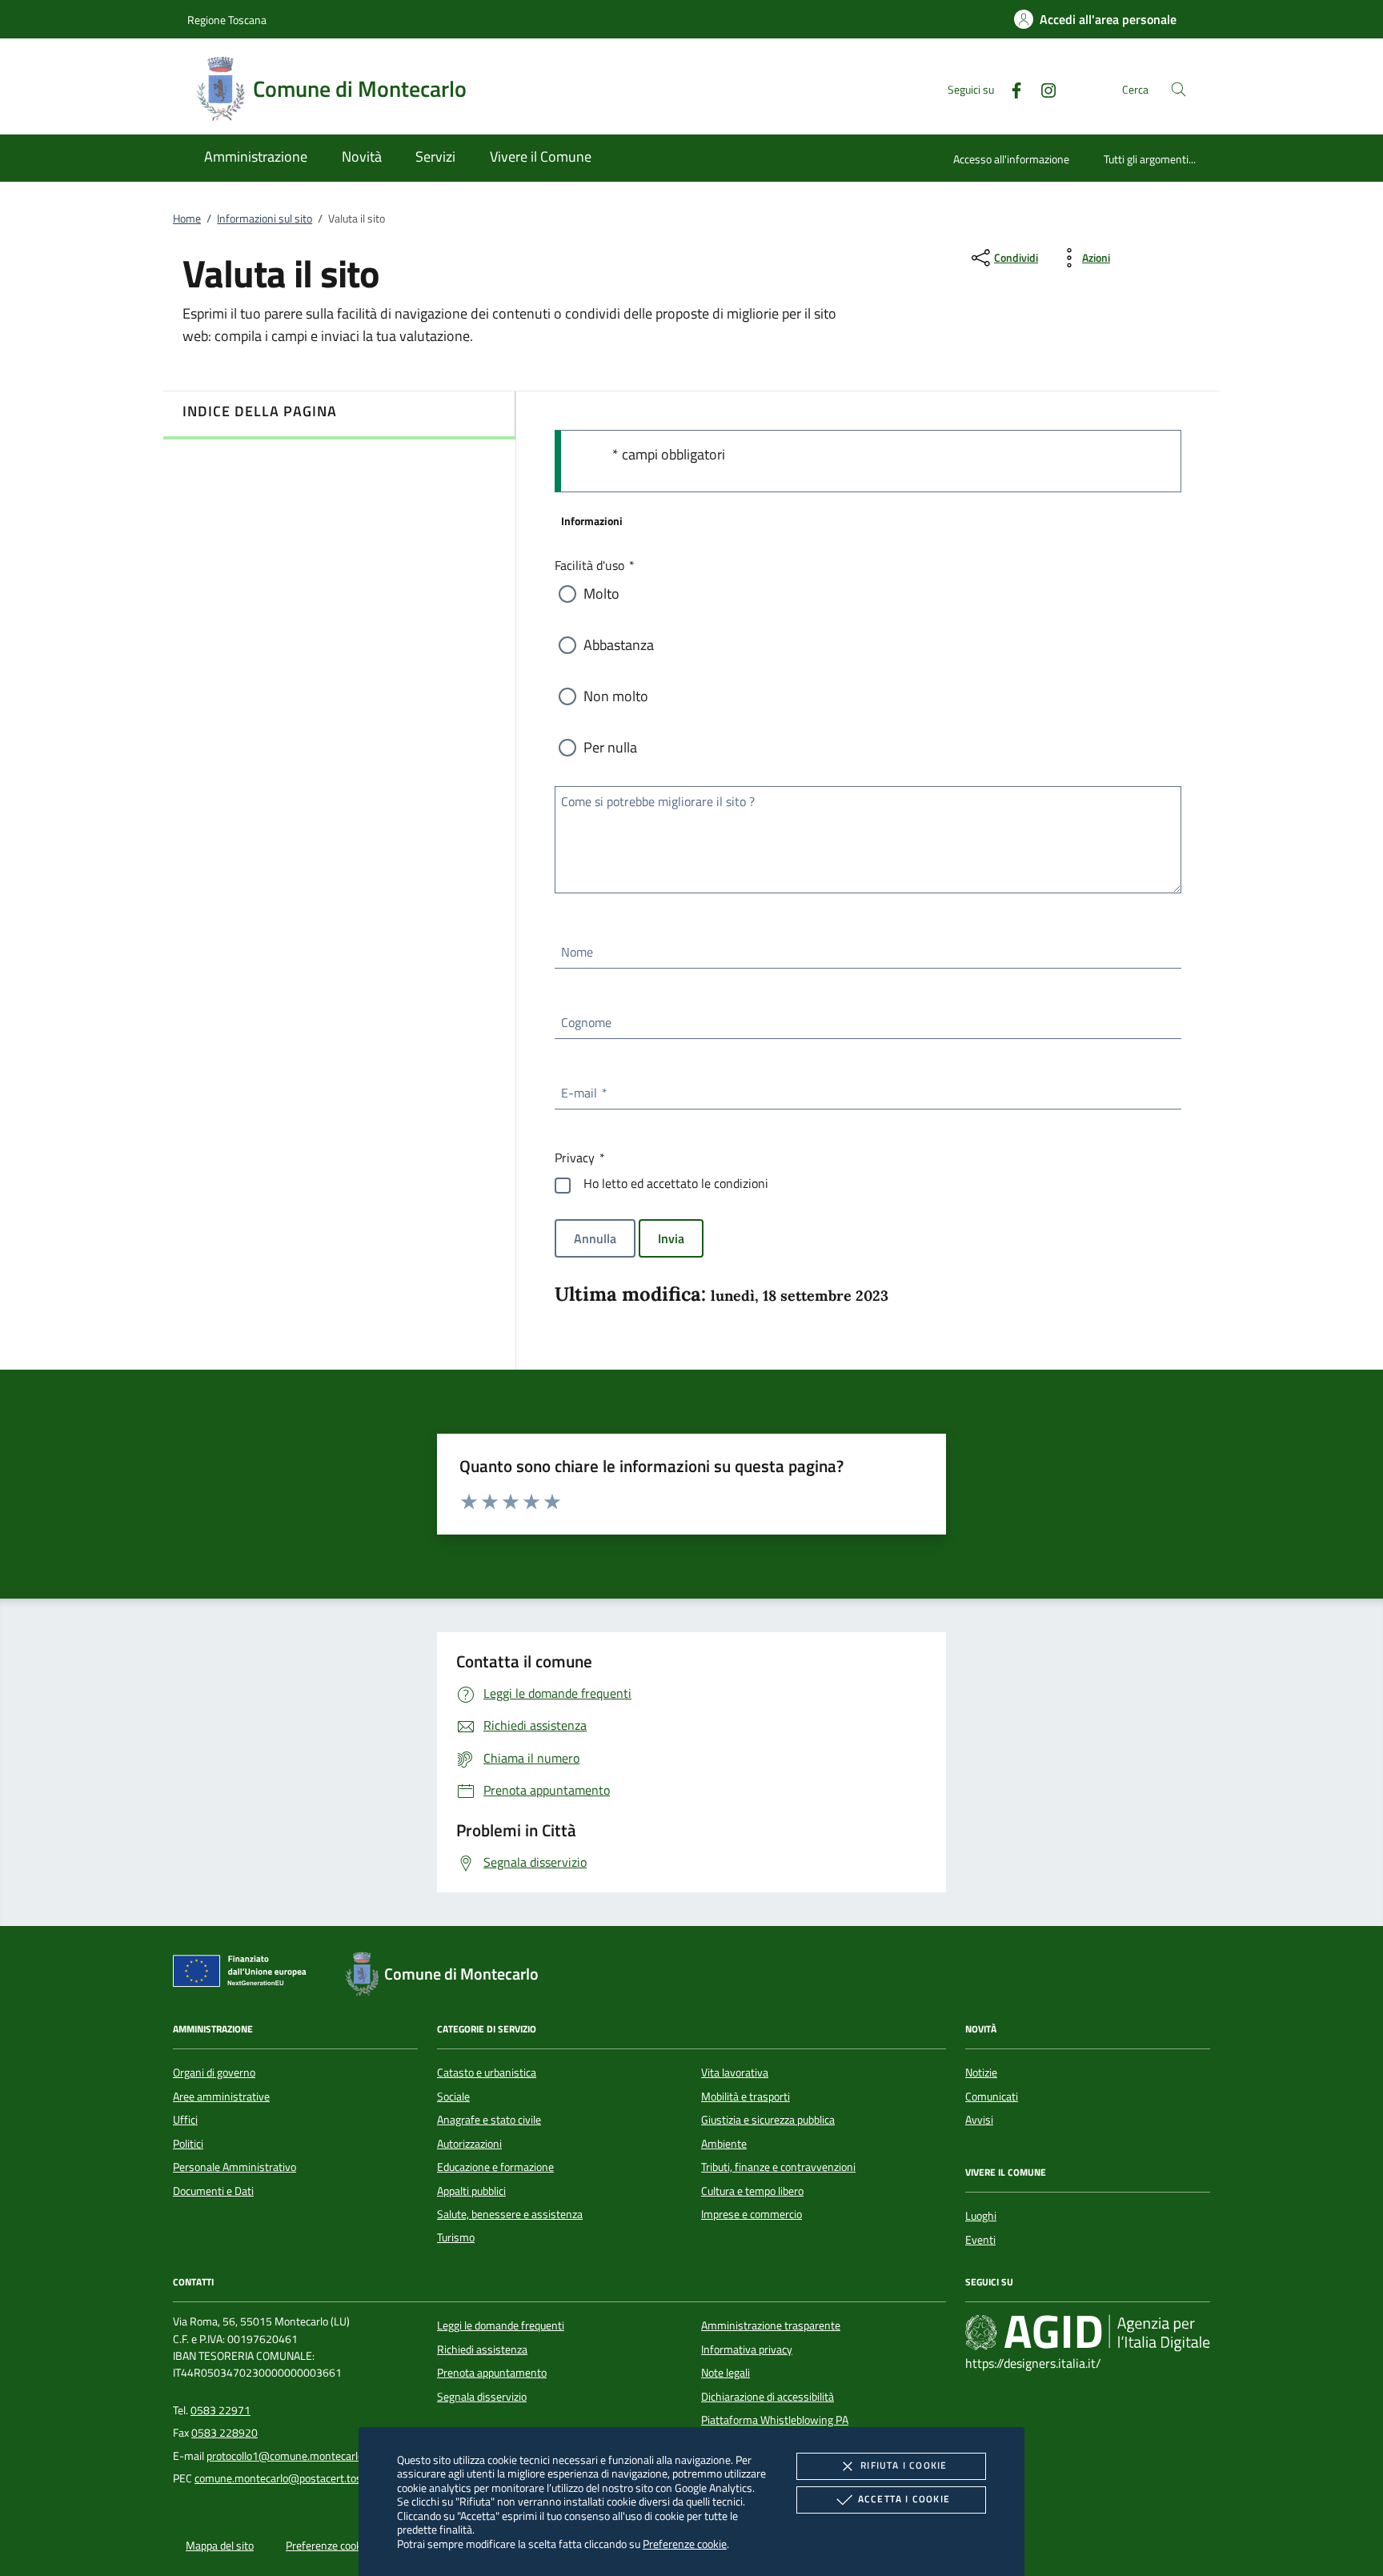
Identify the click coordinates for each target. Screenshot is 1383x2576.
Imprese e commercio (752, 2214)
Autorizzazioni (469, 2144)
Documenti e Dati (213, 2191)
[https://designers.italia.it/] (1088, 2333)
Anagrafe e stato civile (489, 2120)
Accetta (904, 2499)
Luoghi (981, 2216)
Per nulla (610, 747)
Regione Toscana (227, 20)
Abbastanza (619, 645)
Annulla (595, 1238)
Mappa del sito (220, 2546)
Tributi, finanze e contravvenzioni (778, 2167)
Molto (601, 594)
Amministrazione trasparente (771, 2325)
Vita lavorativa (735, 2072)
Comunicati (992, 2097)
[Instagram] (1042, 88)
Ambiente (724, 2144)
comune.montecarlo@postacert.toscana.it (294, 2478)
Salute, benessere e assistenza (510, 2214)
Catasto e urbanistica (487, 2072)
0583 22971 (220, 2410)
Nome (577, 952)
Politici (188, 2144)
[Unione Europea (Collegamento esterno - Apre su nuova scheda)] (244, 1974)
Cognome (586, 1022)
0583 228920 (224, 2433)
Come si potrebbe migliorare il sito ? (658, 801)
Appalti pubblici (471, 2191)
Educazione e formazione (495, 2167)
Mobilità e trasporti (746, 2097)
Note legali (726, 2373)
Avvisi (979, 2120)
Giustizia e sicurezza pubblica (768, 2120)
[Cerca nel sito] (1179, 89)
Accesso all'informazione (1011, 159)
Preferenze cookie (685, 2544)
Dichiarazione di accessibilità (768, 2397)
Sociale (453, 2097)
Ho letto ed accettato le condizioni (676, 1183)
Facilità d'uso (594, 565)
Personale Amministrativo (235, 2167)
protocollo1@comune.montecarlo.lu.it (295, 2456)
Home (187, 219)
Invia (671, 1238)
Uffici (185, 2120)
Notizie (981, 2072)
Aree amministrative (221, 2097)
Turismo (456, 2237)
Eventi (980, 2240)
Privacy (579, 1158)
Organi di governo (214, 2072)
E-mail (583, 1093)
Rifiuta (904, 2465)
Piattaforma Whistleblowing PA (775, 2420)
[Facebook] (1010, 88)
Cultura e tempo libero (752, 2191)
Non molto (616, 696)
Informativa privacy (747, 2349)
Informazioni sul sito (265, 219)
